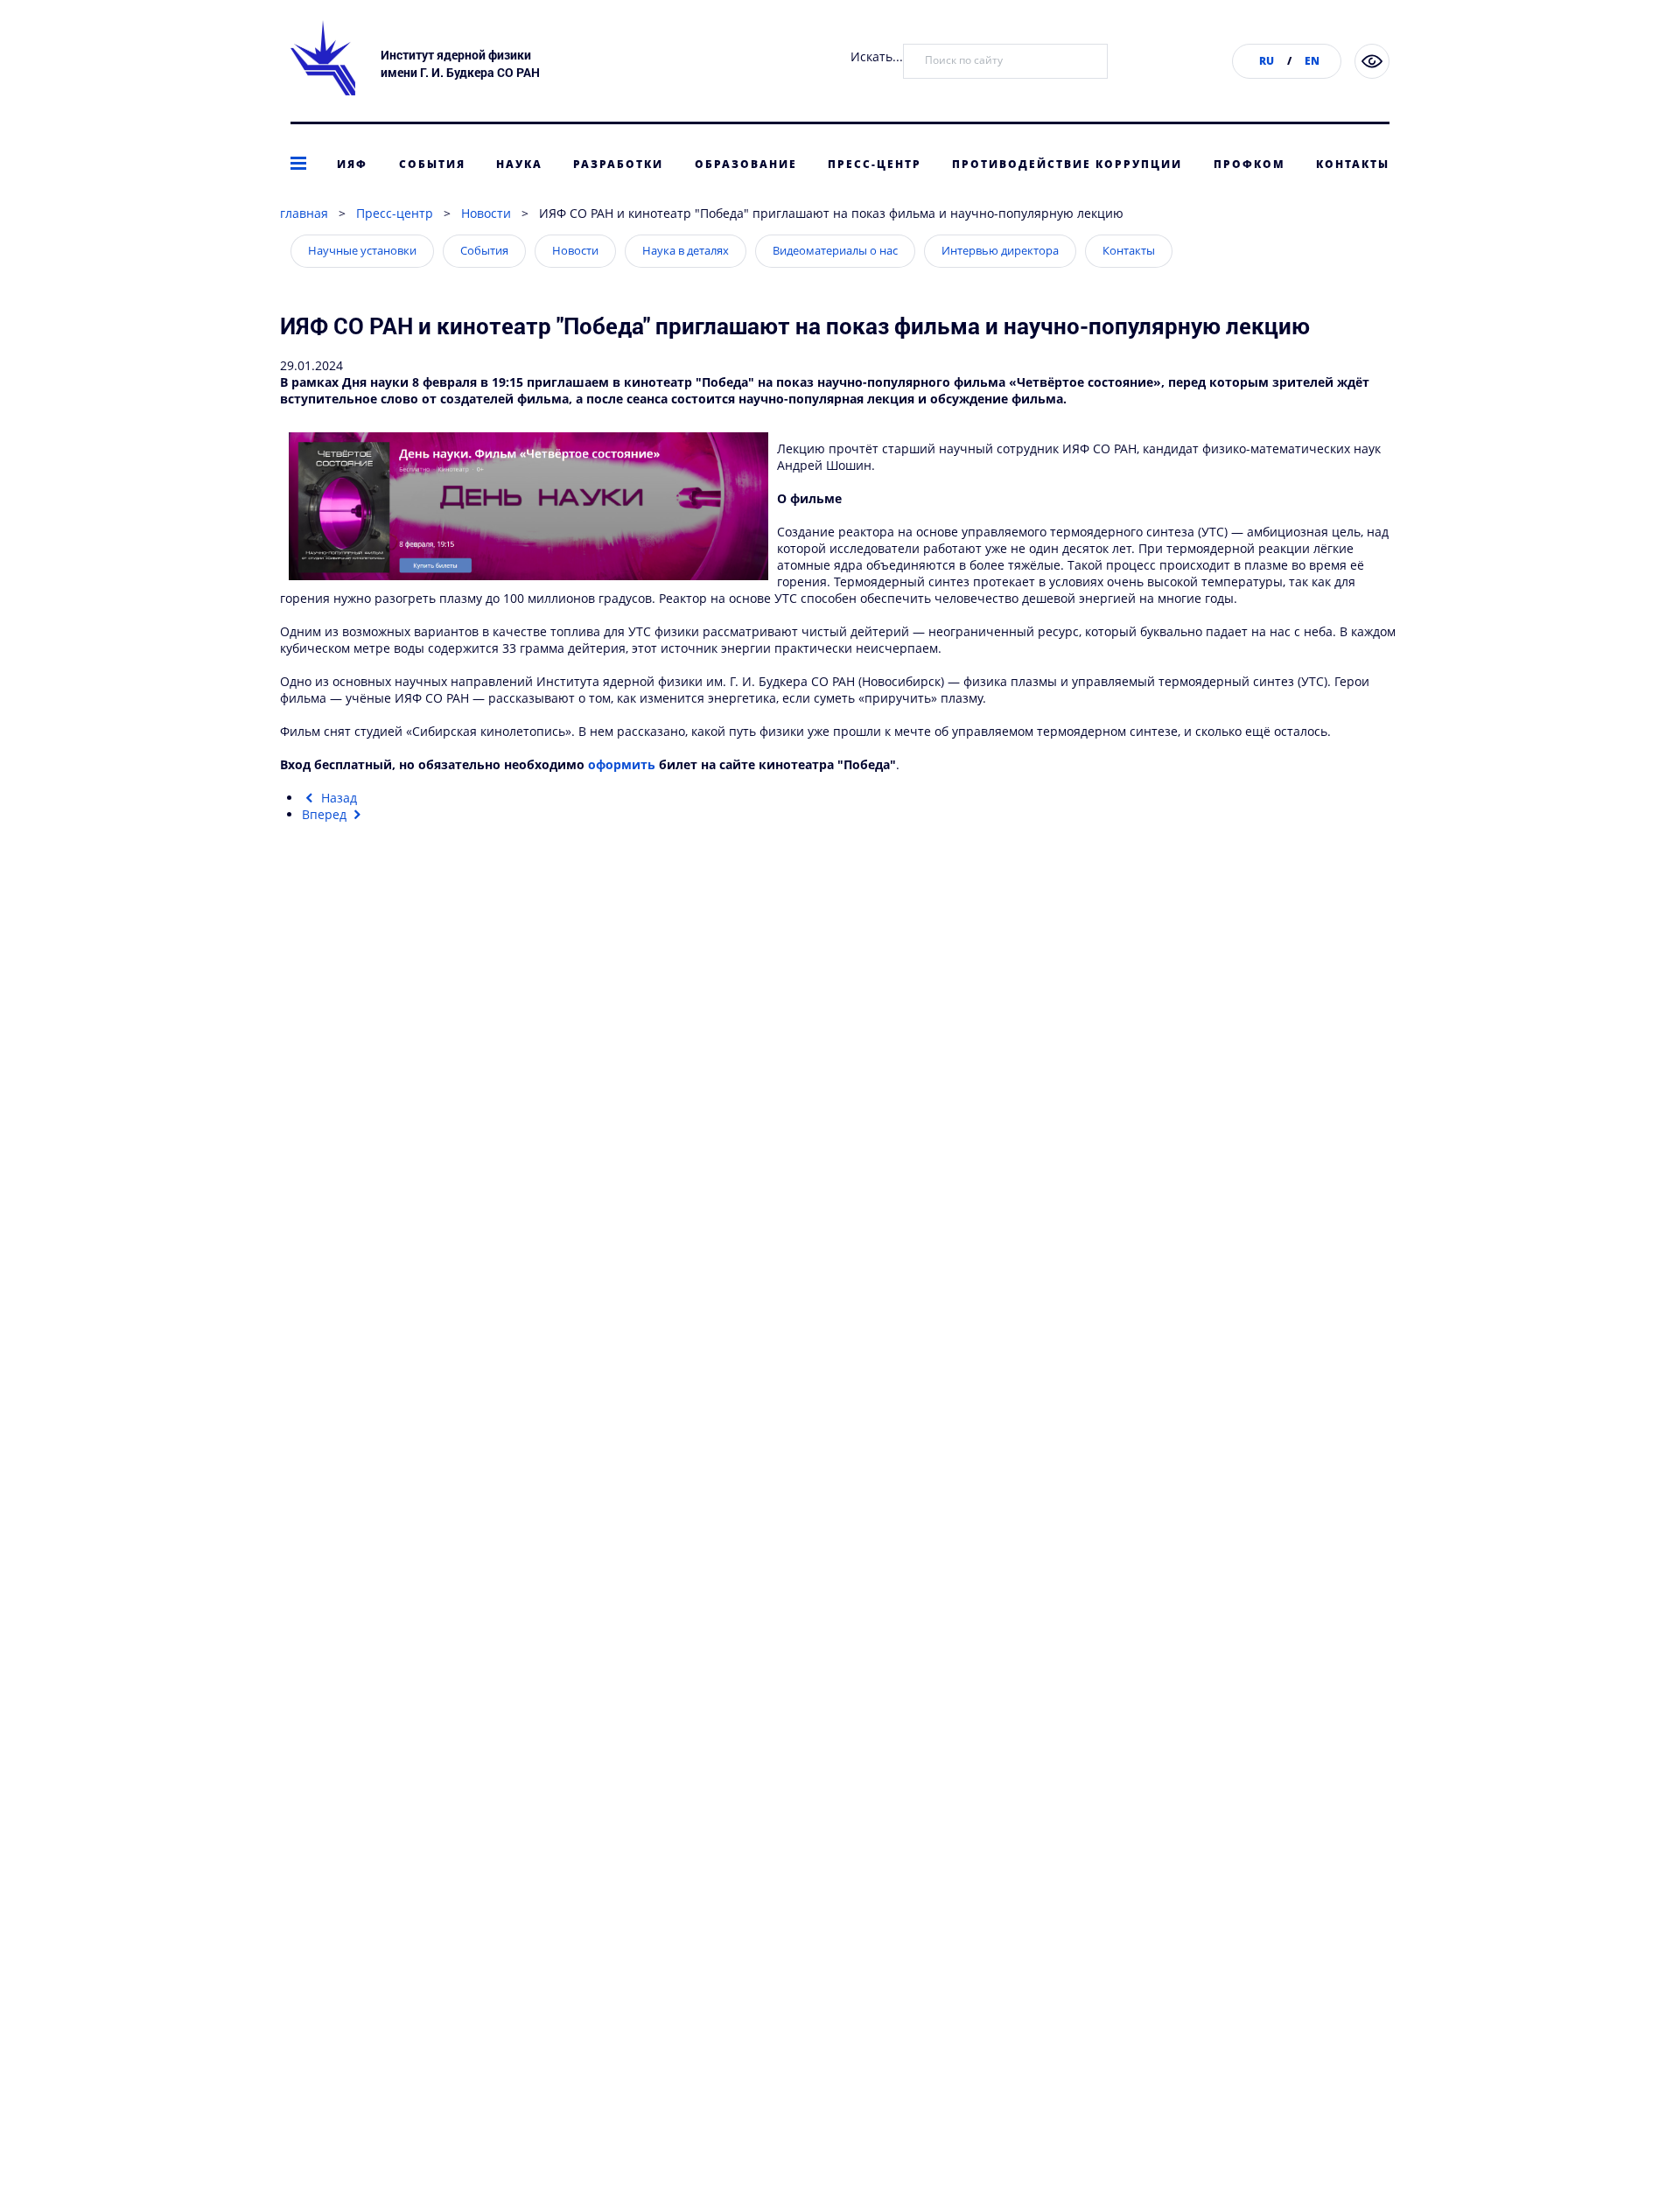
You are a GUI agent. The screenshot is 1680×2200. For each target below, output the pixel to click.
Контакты (1353, 164)
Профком (1249, 164)
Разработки (618, 164)
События (432, 164)
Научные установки (362, 250)
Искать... (877, 56)
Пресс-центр (875, 164)
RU (1267, 61)
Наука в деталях (686, 250)
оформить (622, 764)
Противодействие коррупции (1067, 164)
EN (1312, 61)
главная (304, 213)
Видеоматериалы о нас (835, 250)
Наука (519, 164)
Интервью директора (1000, 250)
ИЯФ (352, 164)
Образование (746, 164)
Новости (486, 213)
